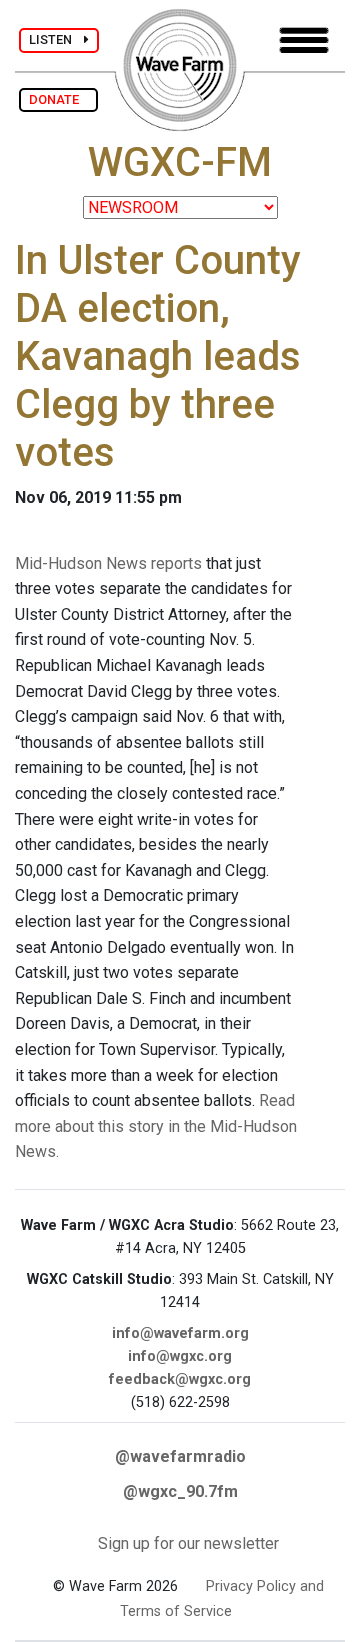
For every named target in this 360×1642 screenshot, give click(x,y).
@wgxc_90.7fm (180, 1491)
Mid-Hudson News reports (108, 563)
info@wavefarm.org (180, 1333)
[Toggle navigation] (304, 40)
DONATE (58, 99)
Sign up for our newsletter (188, 1543)
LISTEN (56, 39)
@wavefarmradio (180, 1456)
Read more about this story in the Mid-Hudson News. (156, 1126)
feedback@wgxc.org (180, 1379)
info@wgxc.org (180, 1356)
